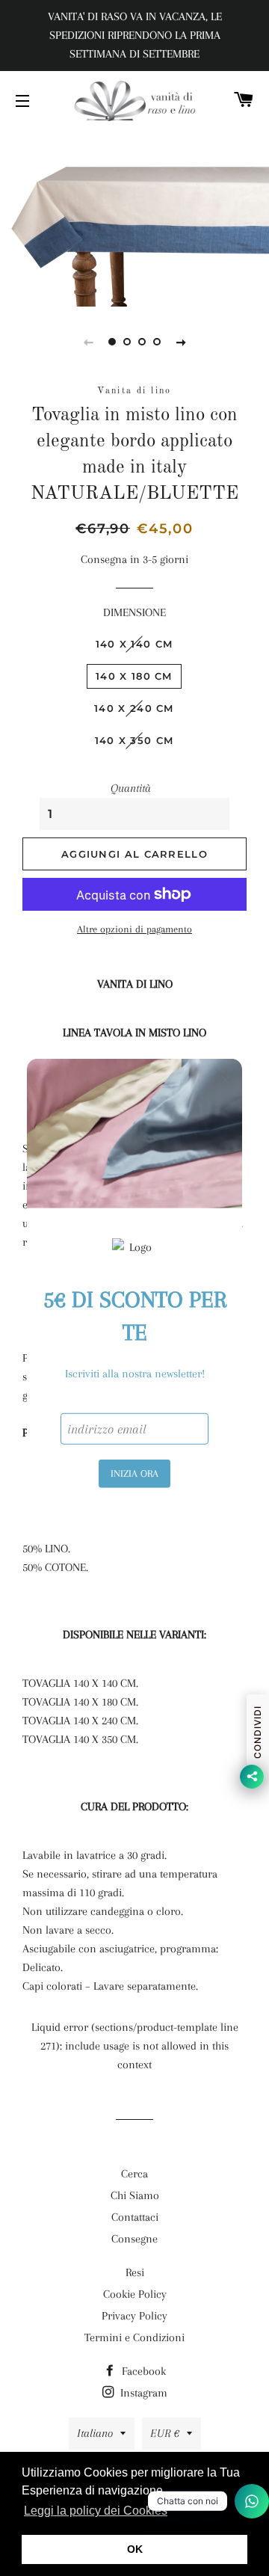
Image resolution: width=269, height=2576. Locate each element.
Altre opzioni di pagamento (134, 929)
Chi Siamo (135, 2195)
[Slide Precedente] (88, 342)
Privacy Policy (134, 2316)
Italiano (95, 2433)
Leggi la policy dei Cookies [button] (96, 2511)
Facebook (142, 2371)
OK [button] (135, 2549)
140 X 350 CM (134, 740)
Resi (135, 2272)
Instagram (142, 2393)
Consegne (134, 2239)
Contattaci (135, 2217)
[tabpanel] (134, 217)
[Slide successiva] (181, 342)
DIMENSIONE (134, 612)
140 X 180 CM (134, 676)
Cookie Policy (135, 2294)
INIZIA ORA (134, 1473)
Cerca (134, 2174)
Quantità (131, 788)
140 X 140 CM (134, 644)
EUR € (165, 2433)
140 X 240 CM (134, 708)
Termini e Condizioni (134, 2337)
